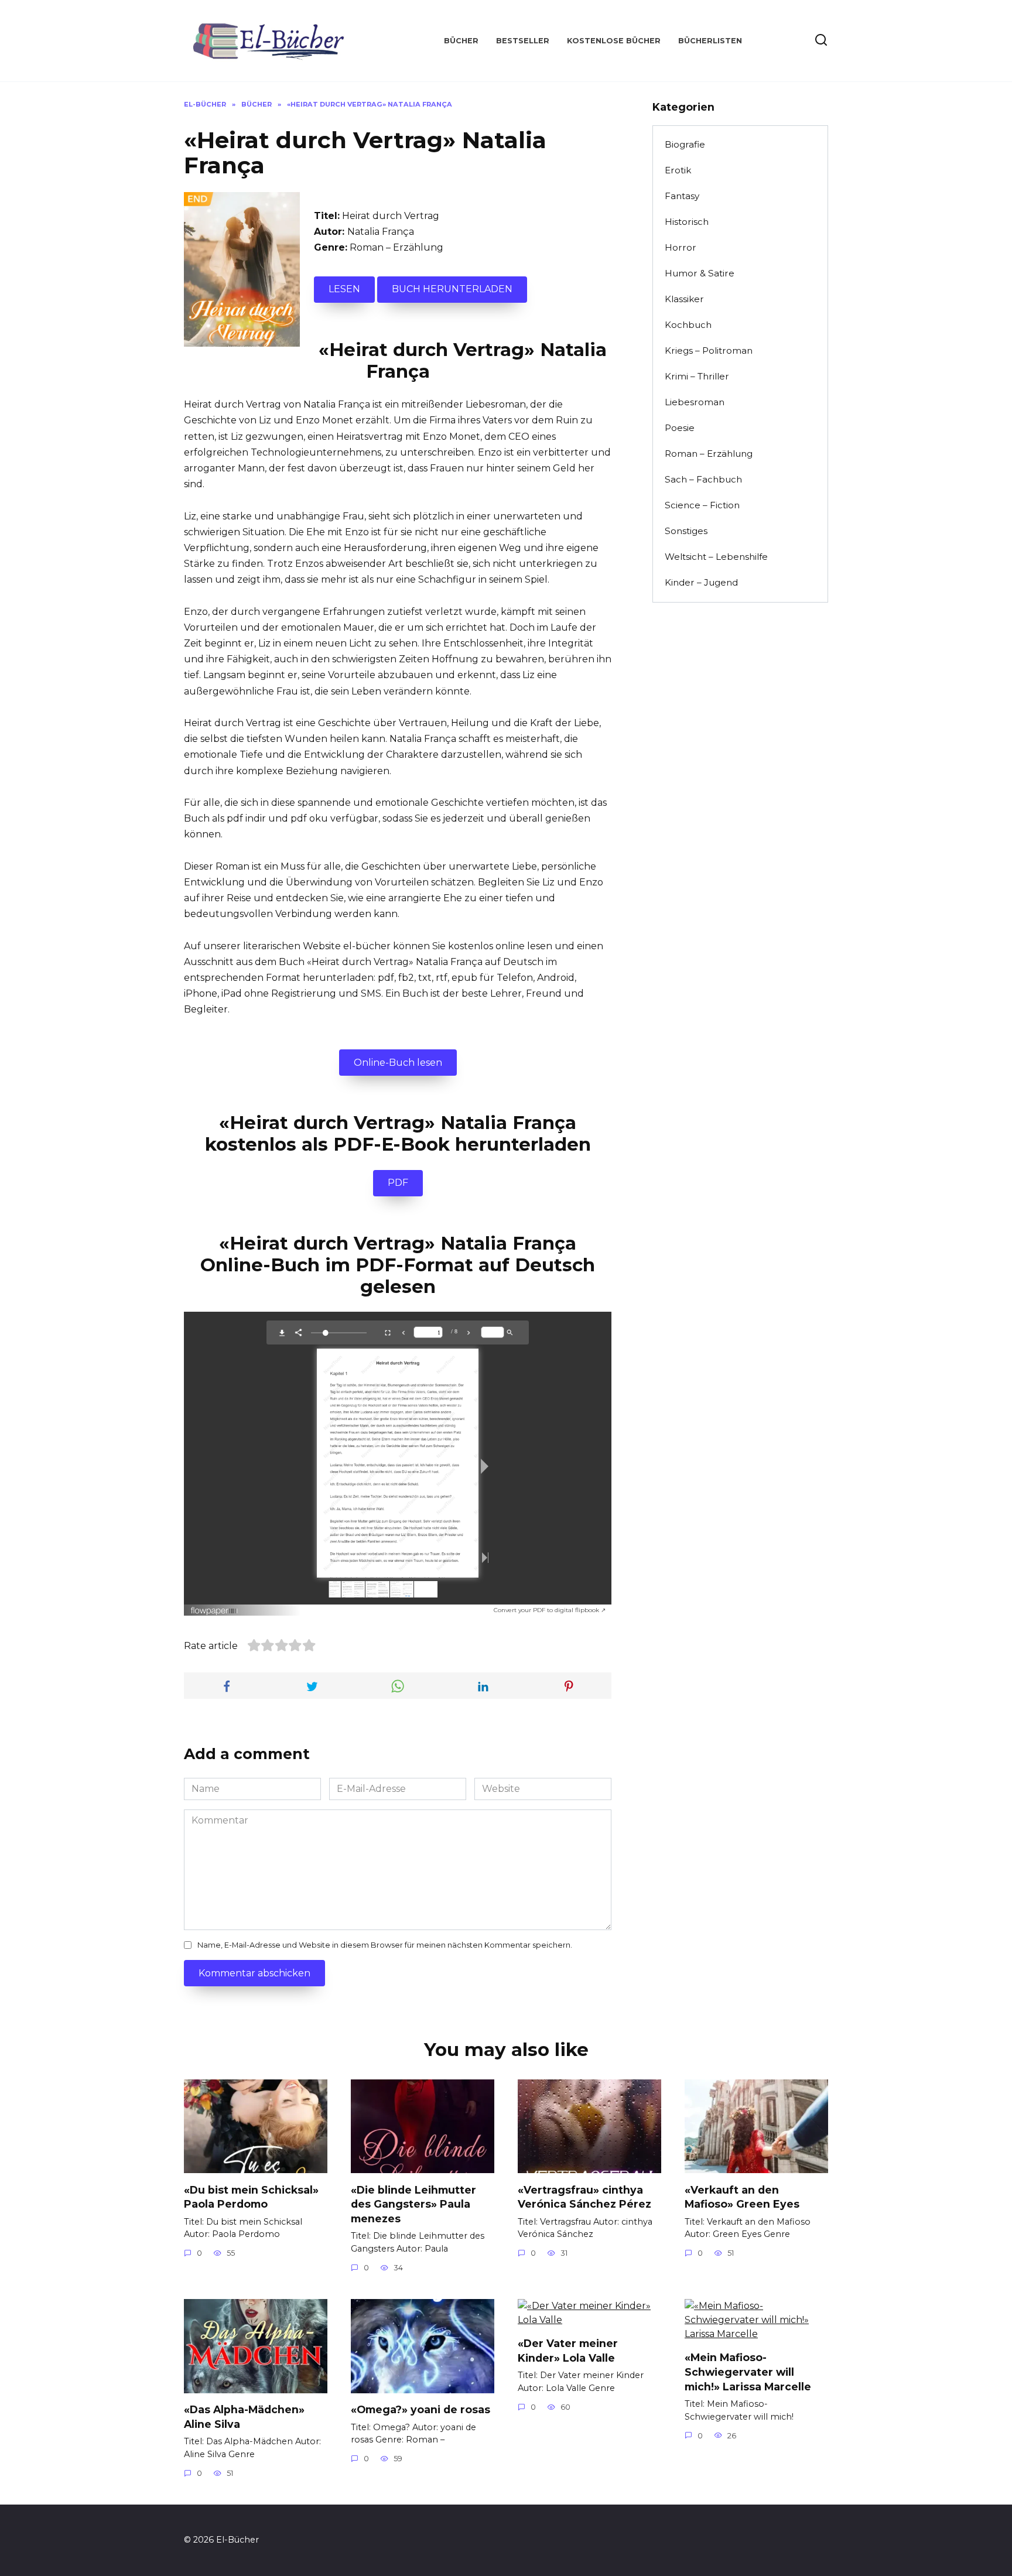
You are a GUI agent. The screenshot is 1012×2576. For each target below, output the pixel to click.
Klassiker (684, 299)
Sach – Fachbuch (703, 479)
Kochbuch (688, 325)
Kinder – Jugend (701, 582)
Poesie (680, 428)
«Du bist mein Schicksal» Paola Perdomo (251, 2197)
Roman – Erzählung (396, 247)
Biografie (685, 144)
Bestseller (523, 41)
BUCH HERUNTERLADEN (452, 289)
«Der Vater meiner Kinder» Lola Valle (568, 2351)
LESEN (344, 289)
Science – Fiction (702, 505)
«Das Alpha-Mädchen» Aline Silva (244, 2417)
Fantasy (682, 196)
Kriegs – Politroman (709, 350)
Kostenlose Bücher (614, 41)
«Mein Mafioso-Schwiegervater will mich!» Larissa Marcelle (748, 2372)
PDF (398, 1183)
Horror (681, 247)
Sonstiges (686, 531)
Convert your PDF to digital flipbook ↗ (550, 1610)
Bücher (461, 41)
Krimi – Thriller (697, 376)
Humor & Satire (700, 273)
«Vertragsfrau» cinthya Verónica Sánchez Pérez (584, 2197)
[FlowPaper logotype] (215, 1608)
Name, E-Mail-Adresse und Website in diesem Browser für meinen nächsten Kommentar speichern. (385, 1945)
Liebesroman (695, 402)
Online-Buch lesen (398, 1063)
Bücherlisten (710, 41)
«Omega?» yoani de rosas (420, 2409)
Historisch (687, 222)
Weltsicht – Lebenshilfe (716, 557)
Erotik (678, 170)
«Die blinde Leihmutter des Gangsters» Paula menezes (413, 2204)
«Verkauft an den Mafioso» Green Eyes (742, 2197)
